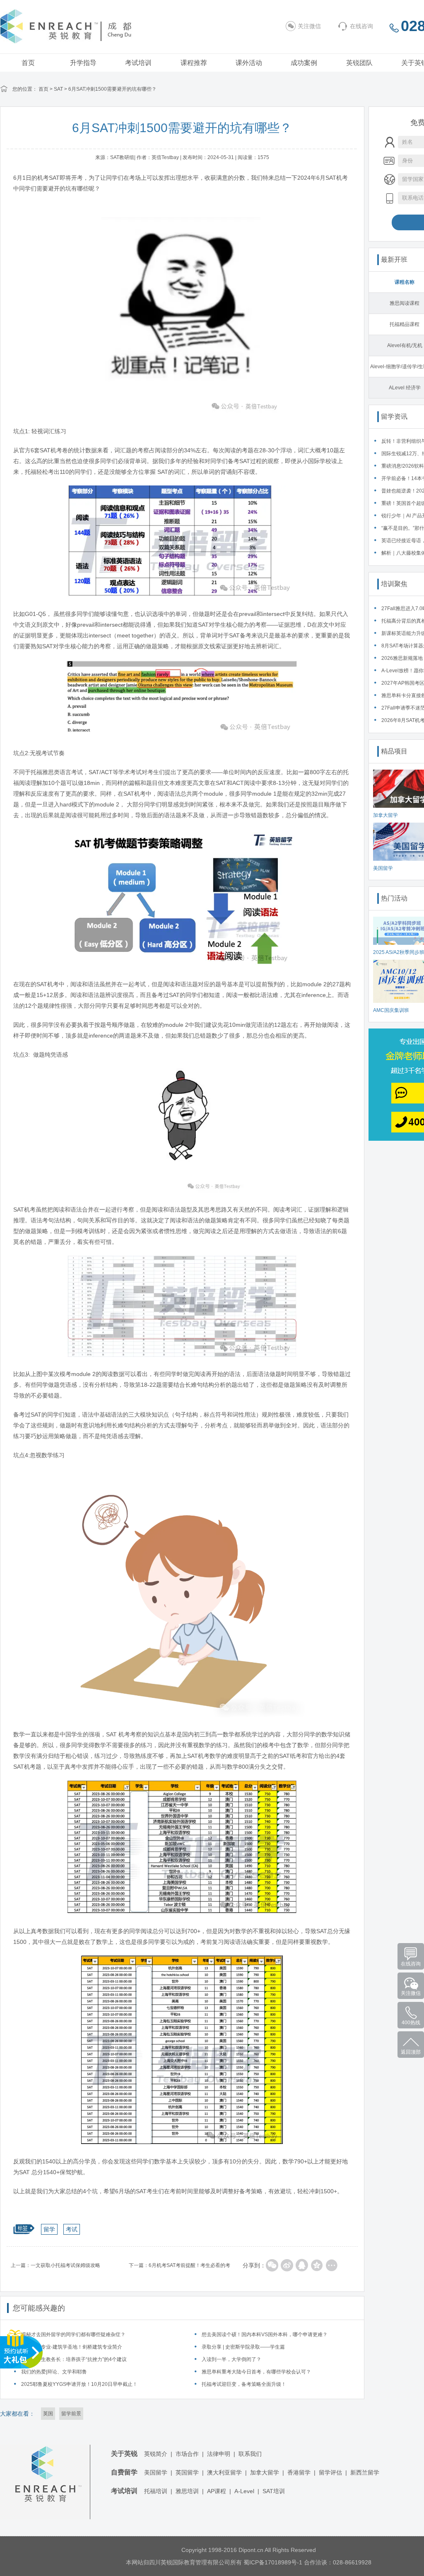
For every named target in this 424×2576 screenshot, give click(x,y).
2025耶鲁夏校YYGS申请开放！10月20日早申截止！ (79, 2384)
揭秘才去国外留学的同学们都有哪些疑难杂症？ (73, 2335)
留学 (49, 2229)
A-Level (244, 2491)
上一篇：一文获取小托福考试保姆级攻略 (55, 2265)
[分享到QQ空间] (317, 2265)
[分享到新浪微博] (287, 2265)
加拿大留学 (265, 2472)
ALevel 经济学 (405, 388)
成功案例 (304, 63)
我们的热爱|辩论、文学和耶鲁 (54, 2372)
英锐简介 (156, 2454)
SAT (58, 89)
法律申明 (219, 2454)
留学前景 (71, 2414)
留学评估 (330, 2472)
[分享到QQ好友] (302, 2265)
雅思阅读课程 (405, 303)
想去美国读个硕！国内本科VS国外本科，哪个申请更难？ (265, 2335)
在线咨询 (361, 26)
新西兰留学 (365, 2472)
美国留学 (156, 2472)
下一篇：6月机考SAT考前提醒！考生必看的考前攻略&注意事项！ (179, 2267)
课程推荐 (194, 63)
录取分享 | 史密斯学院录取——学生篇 (243, 2347)
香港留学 (299, 2472)
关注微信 (309, 26)
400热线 (411, 2023)
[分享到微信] (272, 2265)
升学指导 (83, 63)
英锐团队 (359, 63)
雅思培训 (187, 2491)
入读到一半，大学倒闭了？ (231, 2359)
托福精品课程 (405, 324)
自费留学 (124, 2472)
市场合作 (187, 2454)
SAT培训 (274, 2491)
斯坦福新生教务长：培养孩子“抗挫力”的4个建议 (74, 2359)
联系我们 (250, 2454)
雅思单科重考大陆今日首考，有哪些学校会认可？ (256, 2372)
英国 (48, 2414)
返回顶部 (411, 2052)
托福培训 (156, 2491)
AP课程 (217, 2491)
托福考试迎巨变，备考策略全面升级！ (244, 2384)
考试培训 (138, 63)
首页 (28, 63)
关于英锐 (124, 2454)
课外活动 (249, 63)
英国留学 (187, 2472)
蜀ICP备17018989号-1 (273, 2562)
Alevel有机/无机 (405, 345)
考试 (72, 2229)
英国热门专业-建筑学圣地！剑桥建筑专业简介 (72, 2347)
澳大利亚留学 (224, 2472)
